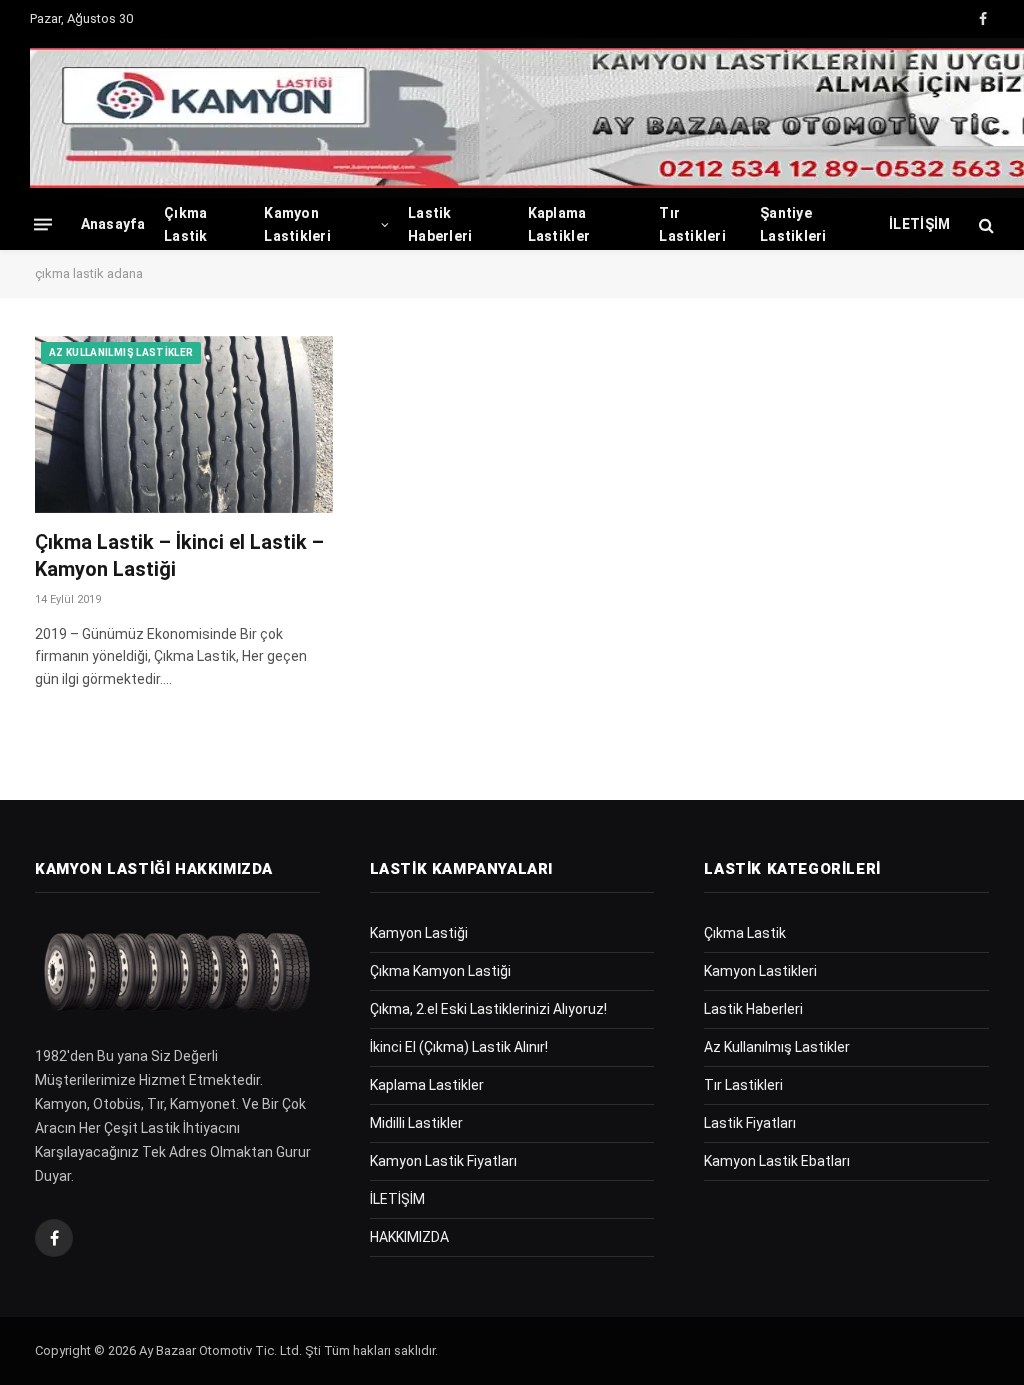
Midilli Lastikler (416, 1123)
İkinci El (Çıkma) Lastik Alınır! (459, 1047)
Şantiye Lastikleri (793, 224)
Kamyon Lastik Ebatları (777, 1161)
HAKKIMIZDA (409, 1237)
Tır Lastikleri (692, 224)
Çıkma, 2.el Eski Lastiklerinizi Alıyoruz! (488, 1009)
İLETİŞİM (919, 224)
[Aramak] (984, 224)
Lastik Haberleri (440, 224)
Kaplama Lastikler (559, 224)
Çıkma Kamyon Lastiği (440, 971)
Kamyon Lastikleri (297, 224)
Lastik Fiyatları (750, 1123)
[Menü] (43, 224)
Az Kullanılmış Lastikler (121, 352)
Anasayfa (113, 224)
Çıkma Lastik (186, 224)
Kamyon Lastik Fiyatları (443, 1161)
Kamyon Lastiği (419, 933)
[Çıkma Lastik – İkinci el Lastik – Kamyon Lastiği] (184, 424)
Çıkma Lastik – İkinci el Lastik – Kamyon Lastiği (179, 555)
